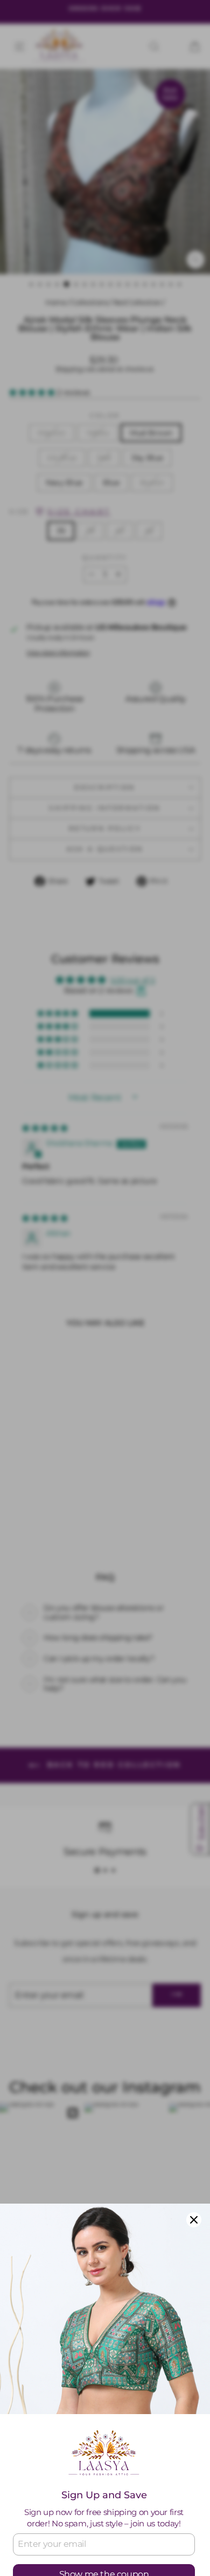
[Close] (194, 2220)
